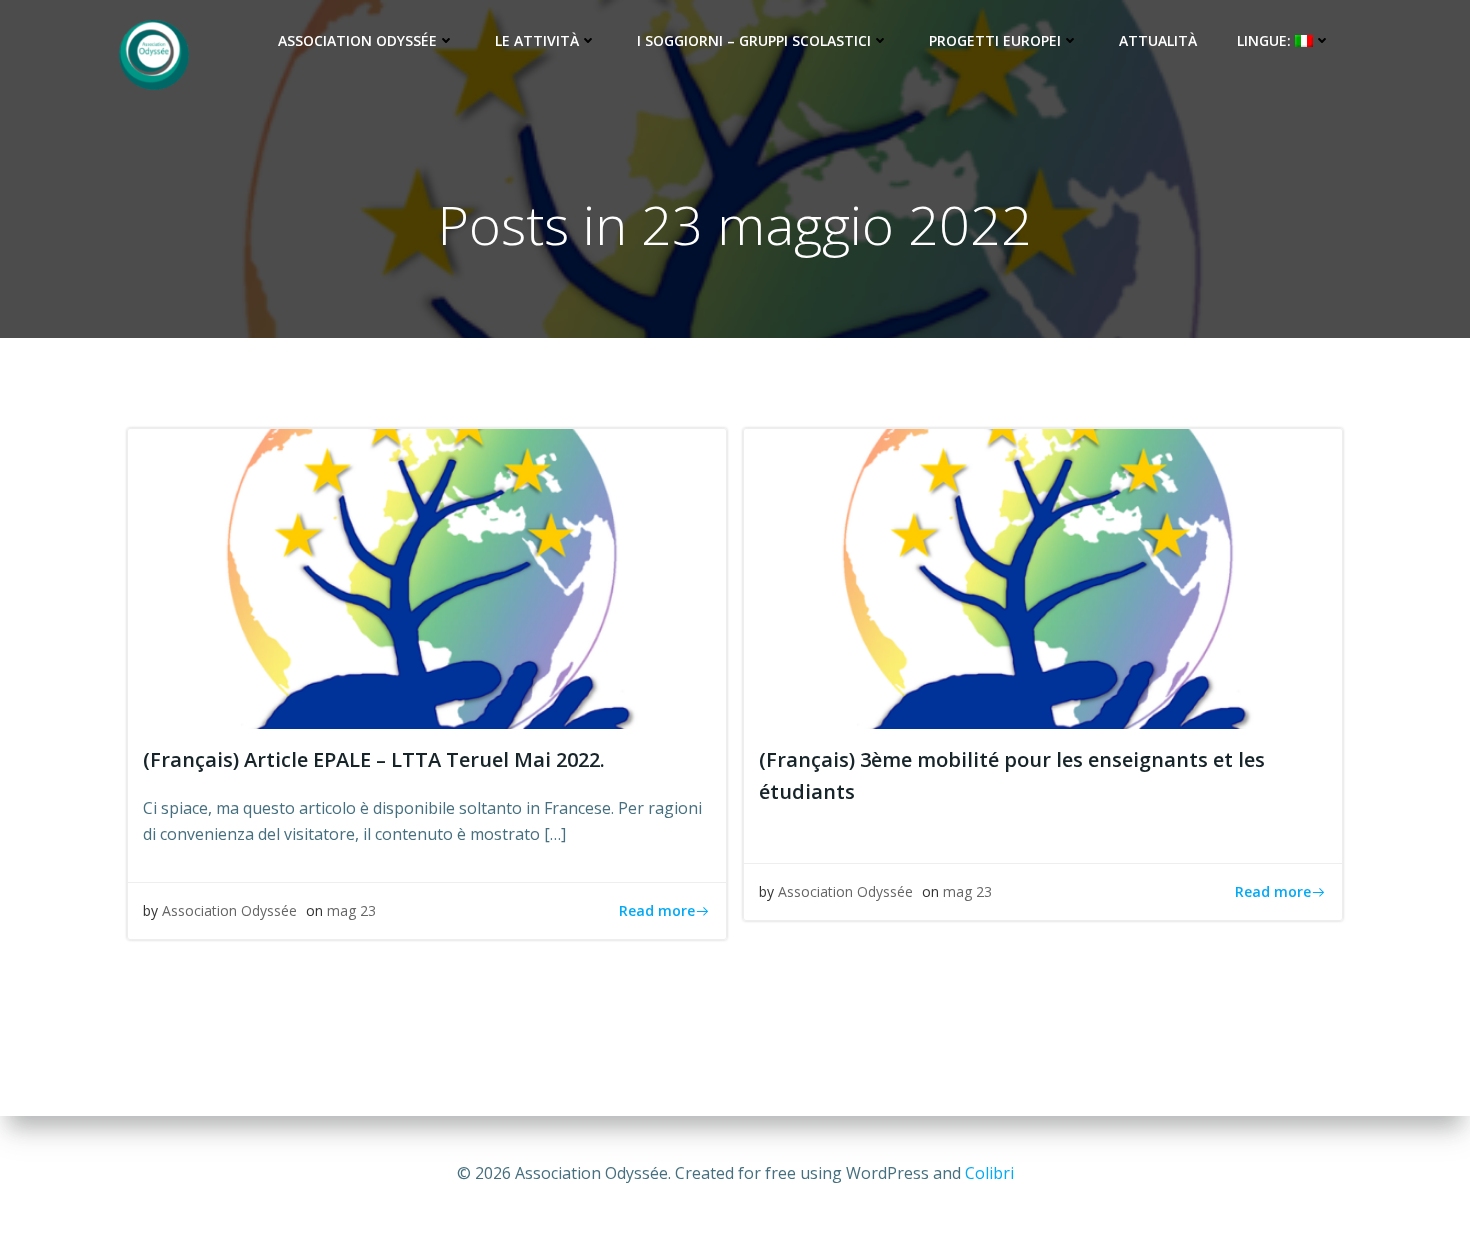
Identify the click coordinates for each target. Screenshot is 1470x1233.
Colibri (989, 1173)
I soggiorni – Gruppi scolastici (754, 40)
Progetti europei (995, 40)
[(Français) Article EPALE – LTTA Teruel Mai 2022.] (427, 577)
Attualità (1158, 40)
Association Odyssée (357, 40)
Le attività (537, 40)
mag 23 (351, 910)
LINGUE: (1266, 40)
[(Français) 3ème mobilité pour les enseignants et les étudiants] (1043, 577)
